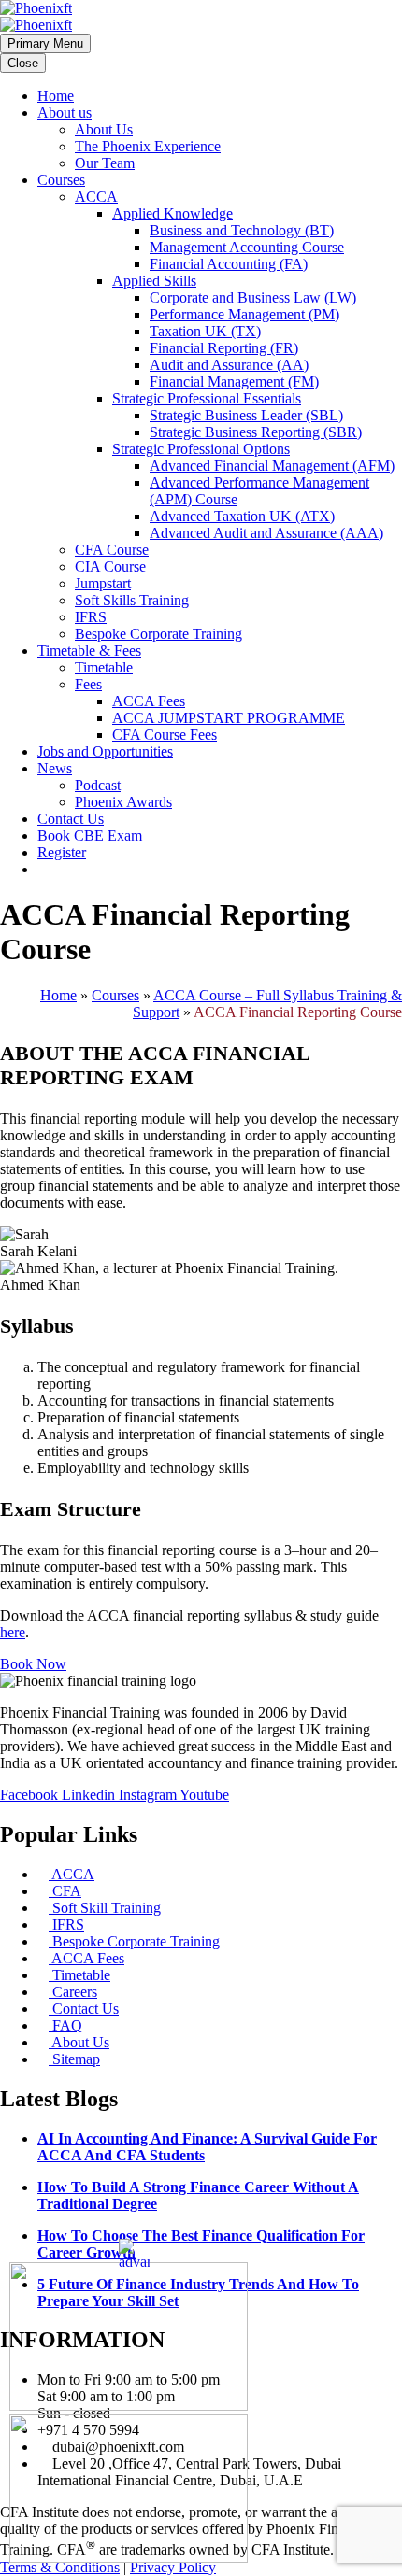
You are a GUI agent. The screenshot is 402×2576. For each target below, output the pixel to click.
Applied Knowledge (172, 213)
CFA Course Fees (165, 735)
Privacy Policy (173, 2567)
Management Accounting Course (247, 247)
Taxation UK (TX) (205, 331)
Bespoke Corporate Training (158, 634)
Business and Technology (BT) (242, 230)
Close (23, 63)
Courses (61, 180)
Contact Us (71, 819)
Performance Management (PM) (244, 314)
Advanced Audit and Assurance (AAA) (266, 533)
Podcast (98, 785)
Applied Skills (154, 281)
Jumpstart (103, 583)
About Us (104, 129)
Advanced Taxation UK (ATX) (242, 516)
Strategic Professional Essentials (207, 398)
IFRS (91, 617)
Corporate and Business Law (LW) (253, 297)
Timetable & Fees (89, 651)
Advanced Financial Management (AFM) (272, 466)
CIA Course (110, 566)
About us (65, 113)
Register (62, 852)
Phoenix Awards (123, 802)
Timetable (104, 667)
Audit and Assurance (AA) (229, 365)
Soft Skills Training (132, 600)
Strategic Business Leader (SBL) (246, 415)
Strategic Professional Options (201, 449)
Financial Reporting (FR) (224, 348)
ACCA (96, 197)
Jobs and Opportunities (105, 751)
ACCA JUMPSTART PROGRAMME (229, 718)
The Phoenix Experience (148, 146)
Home (56, 96)
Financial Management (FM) (234, 382)
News (55, 768)
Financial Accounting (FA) (229, 264)
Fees (88, 684)
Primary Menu (45, 43)
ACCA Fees (149, 701)
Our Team (105, 163)
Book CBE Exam (90, 835)
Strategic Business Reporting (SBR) (256, 432)
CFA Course (112, 550)
